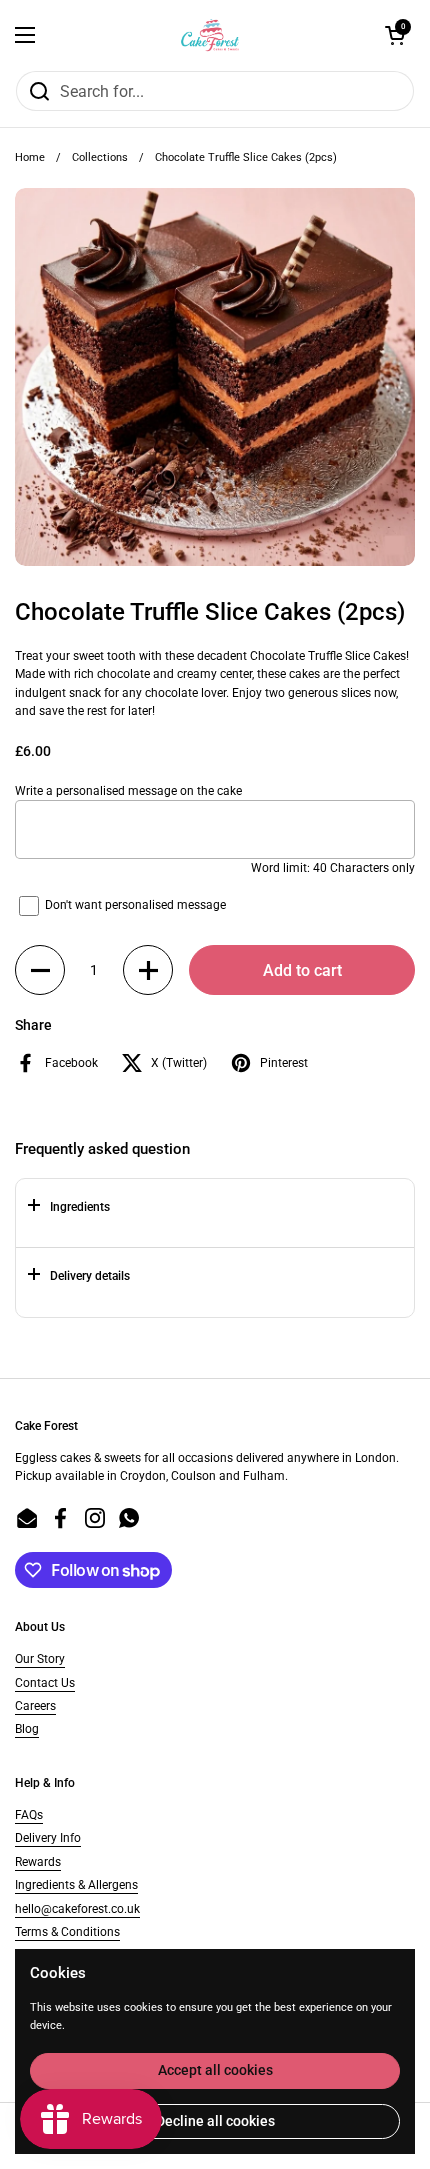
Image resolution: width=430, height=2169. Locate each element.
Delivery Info (48, 1838)
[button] (40, 970)
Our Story (40, 1659)
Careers (35, 1706)
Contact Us (45, 1683)
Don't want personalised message (135, 906)
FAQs (29, 1815)
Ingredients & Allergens (76, 1885)
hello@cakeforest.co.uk (77, 1909)
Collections (100, 157)
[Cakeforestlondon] (210, 35)
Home (30, 157)
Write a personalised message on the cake (128, 791)
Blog (27, 1729)
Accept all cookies (215, 2070)
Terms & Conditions (67, 1932)
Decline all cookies (215, 2121)
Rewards (38, 1862)
